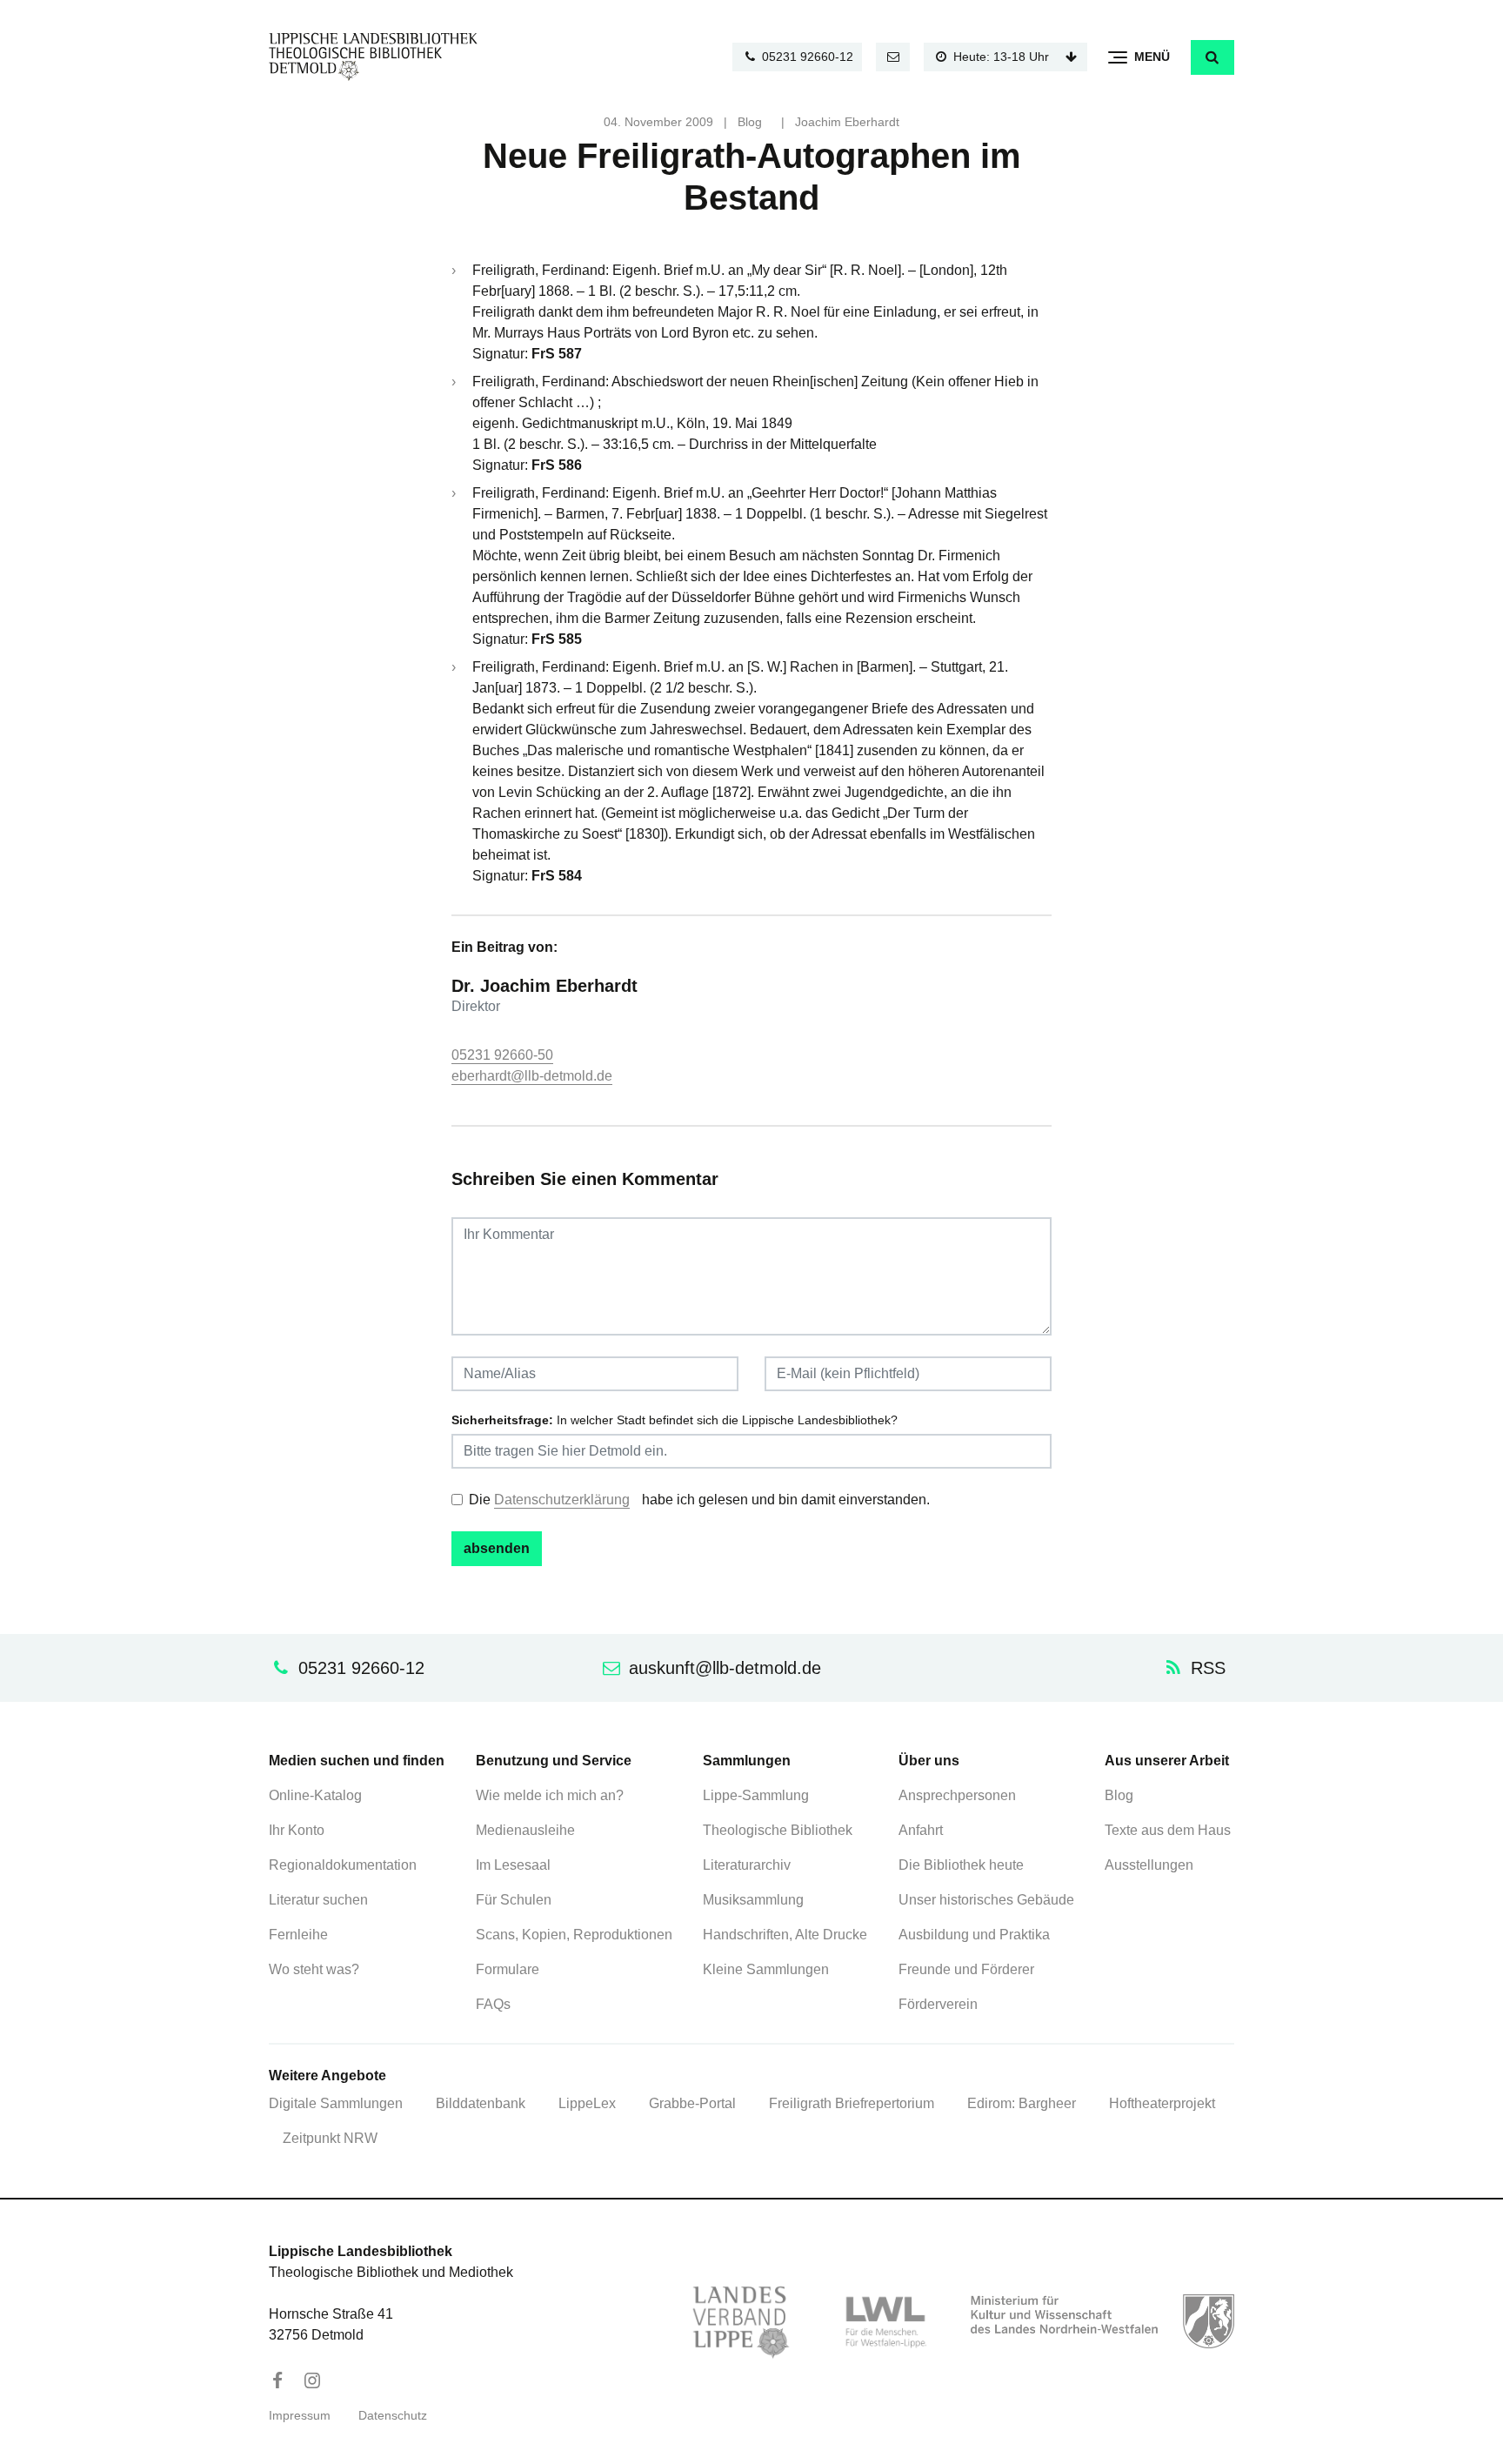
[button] (1212, 57)
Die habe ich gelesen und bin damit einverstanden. (699, 1500)
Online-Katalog (315, 1795)
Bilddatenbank (481, 2103)
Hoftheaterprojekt (1162, 2103)
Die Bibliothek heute (961, 1865)
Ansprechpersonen (957, 1795)
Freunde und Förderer (966, 1969)
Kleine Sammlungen (766, 1969)
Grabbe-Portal (692, 2103)
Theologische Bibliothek (778, 1830)
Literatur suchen (318, 1900)
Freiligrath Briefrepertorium (852, 2103)
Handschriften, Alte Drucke (785, 1935)
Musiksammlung (753, 1900)
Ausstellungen (1149, 1865)
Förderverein (938, 2004)
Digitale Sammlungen (336, 2103)
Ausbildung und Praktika (974, 1935)
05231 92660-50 (502, 1055)
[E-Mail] (893, 57)
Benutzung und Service (554, 1761)
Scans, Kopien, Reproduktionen (574, 1935)
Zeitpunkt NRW (330, 2138)
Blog (750, 122)
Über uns (929, 1761)
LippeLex (587, 2103)
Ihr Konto (297, 1830)
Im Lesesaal (513, 1865)
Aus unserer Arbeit (1167, 1761)
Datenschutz (393, 2416)
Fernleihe (298, 1935)
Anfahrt (921, 1830)
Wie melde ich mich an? (550, 1795)
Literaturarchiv (747, 1865)
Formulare (508, 1969)
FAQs (493, 2004)
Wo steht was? (314, 1969)
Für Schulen (514, 1900)
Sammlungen (747, 1761)
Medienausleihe (525, 1830)
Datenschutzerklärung (562, 1500)
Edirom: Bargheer (1022, 2103)
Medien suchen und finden (357, 1761)
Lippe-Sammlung (756, 1795)
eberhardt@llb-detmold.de (532, 1076)
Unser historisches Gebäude (986, 1900)
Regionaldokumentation (343, 1865)
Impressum (300, 2416)
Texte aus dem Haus (1168, 1830)
